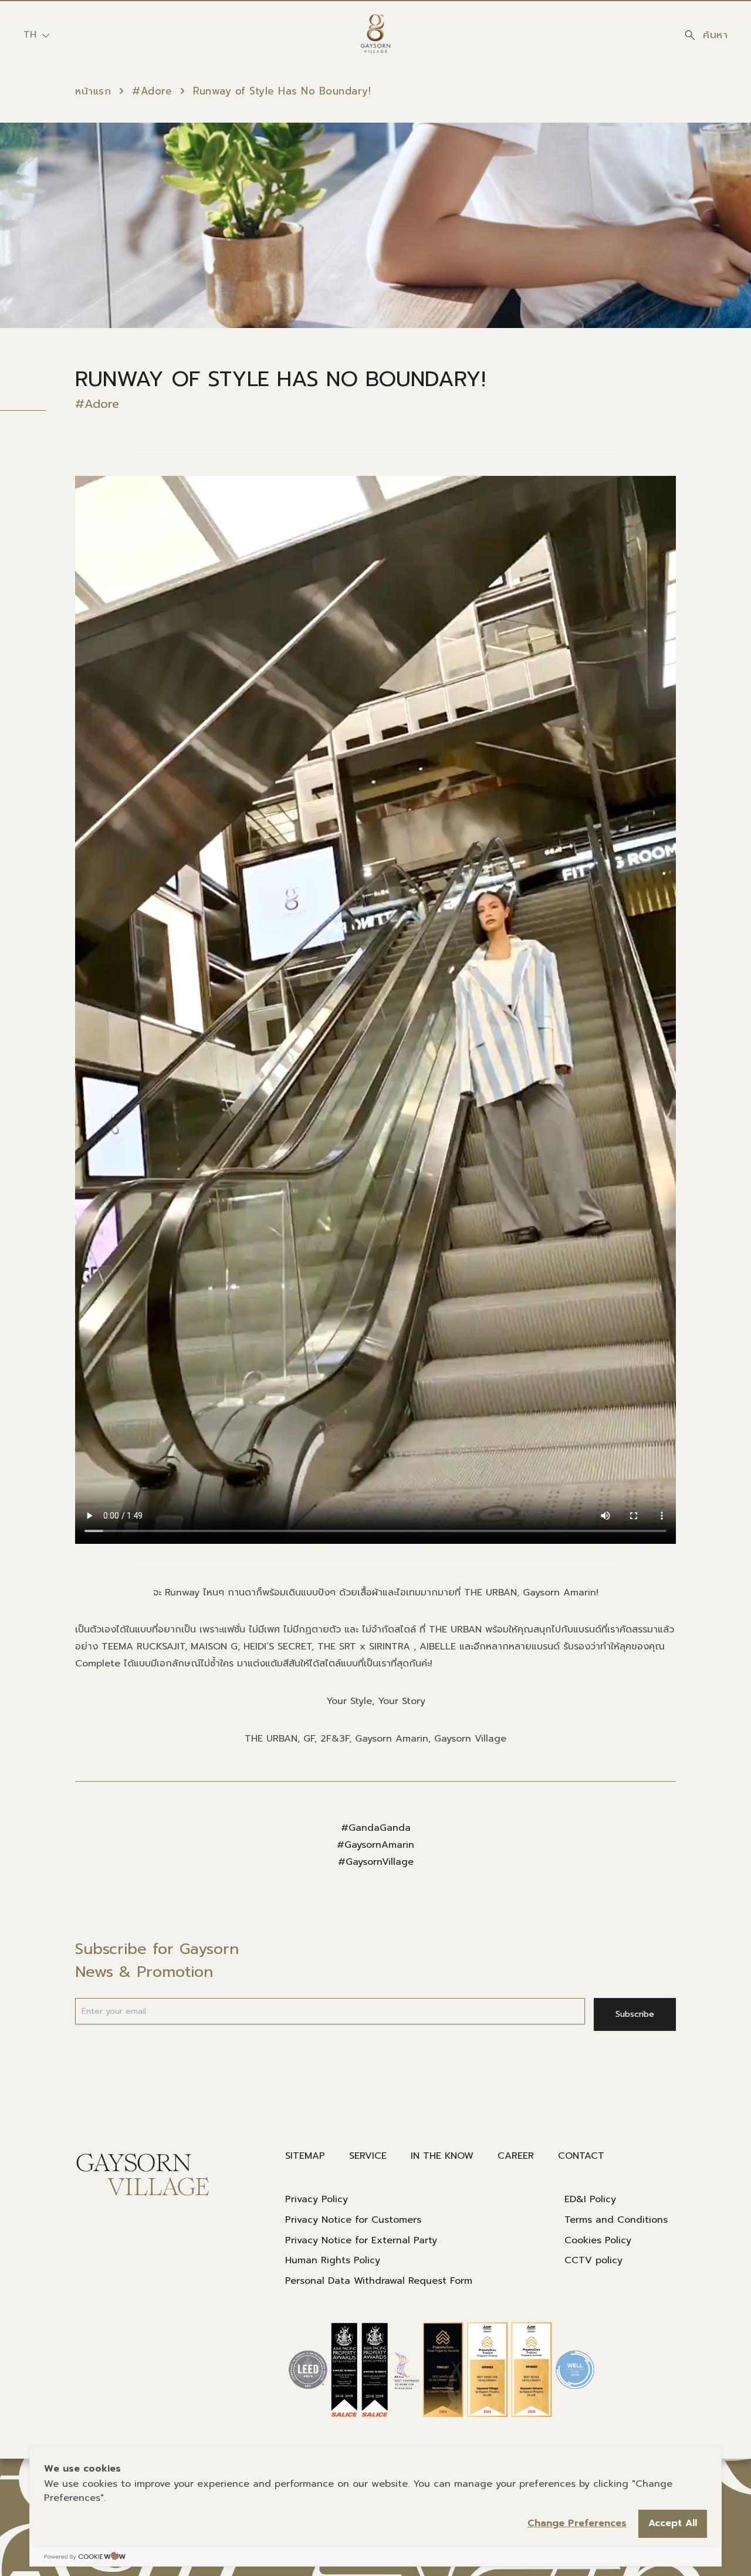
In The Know (442, 2156)
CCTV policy (593, 2260)
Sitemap (305, 2156)
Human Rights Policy (333, 2260)
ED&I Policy (590, 2199)
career (516, 2156)
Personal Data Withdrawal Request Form (379, 2281)
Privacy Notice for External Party (361, 2240)
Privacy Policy (317, 2199)
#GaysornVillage (376, 1862)
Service (368, 2156)
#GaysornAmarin (375, 1845)
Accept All (673, 2523)
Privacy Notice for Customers (353, 2220)
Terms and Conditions (616, 2220)
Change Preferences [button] (577, 2523)
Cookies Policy (598, 2240)
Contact (581, 2156)
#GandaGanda (376, 1828)
